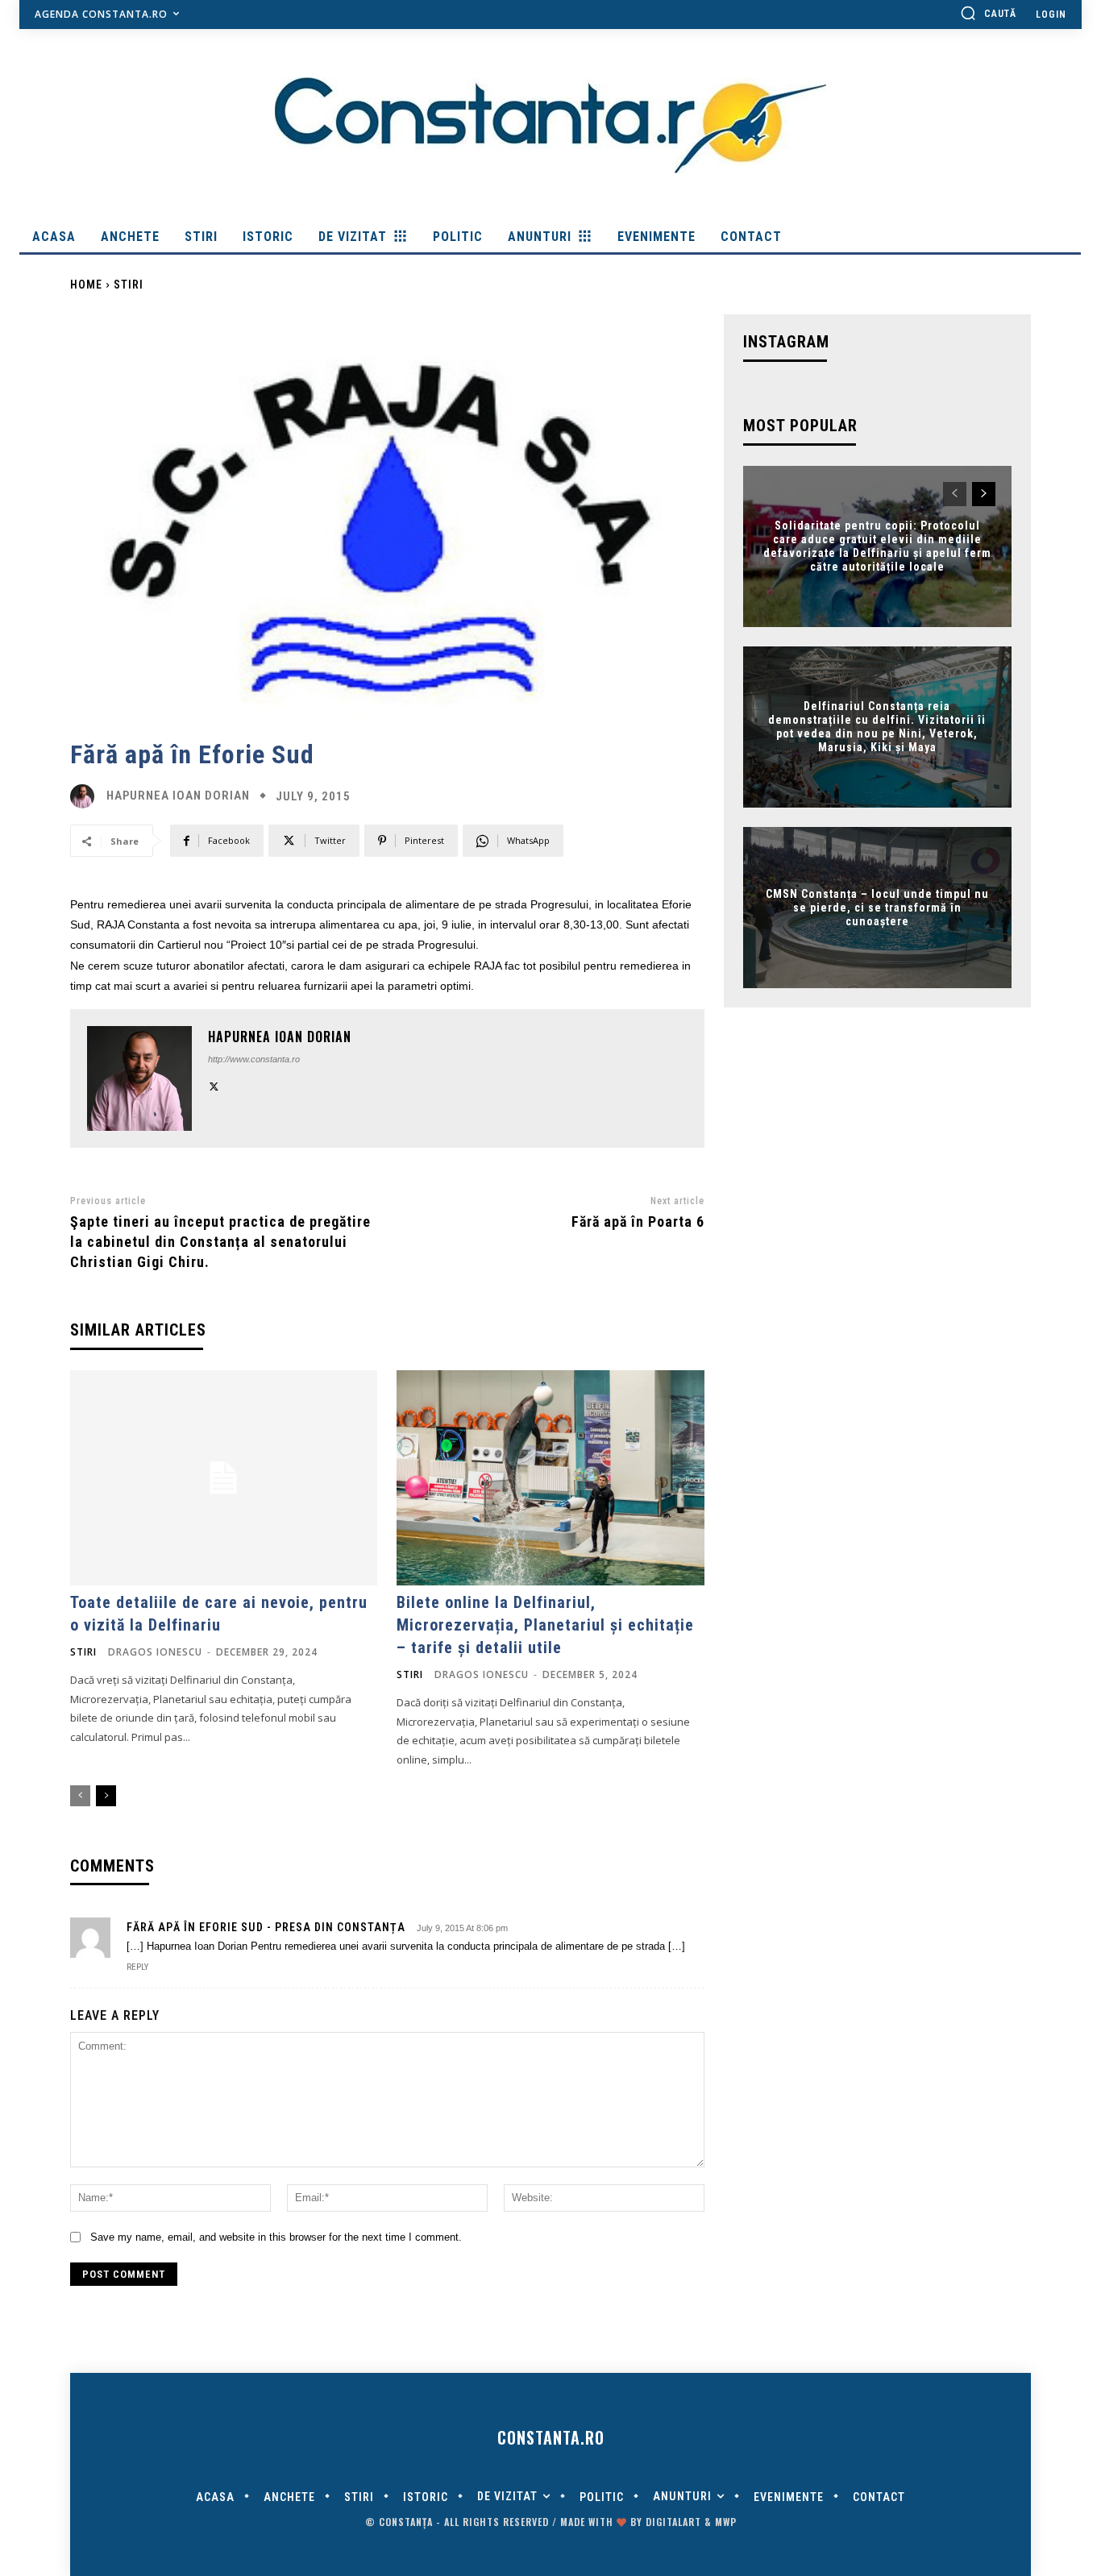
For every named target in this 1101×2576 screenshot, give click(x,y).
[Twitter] (214, 1084)
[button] (988, 13)
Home (86, 285)
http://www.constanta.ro (254, 1059)
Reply (137, 1967)
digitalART (673, 2522)
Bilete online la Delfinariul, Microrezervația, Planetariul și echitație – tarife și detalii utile (545, 1625)
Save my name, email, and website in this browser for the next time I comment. (276, 2237)
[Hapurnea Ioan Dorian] (86, 796)
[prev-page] (80, 1796)
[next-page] (106, 1796)
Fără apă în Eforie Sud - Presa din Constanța (266, 1927)
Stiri (129, 285)
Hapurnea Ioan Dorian (178, 796)
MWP (726, 2522)
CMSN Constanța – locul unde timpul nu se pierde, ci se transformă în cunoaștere (877, 908)
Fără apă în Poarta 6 (638, 1222)
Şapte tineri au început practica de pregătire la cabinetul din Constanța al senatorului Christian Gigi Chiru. (220, 1242)
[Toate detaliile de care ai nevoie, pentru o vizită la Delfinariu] (224, 1478)
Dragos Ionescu (155, 1652)
